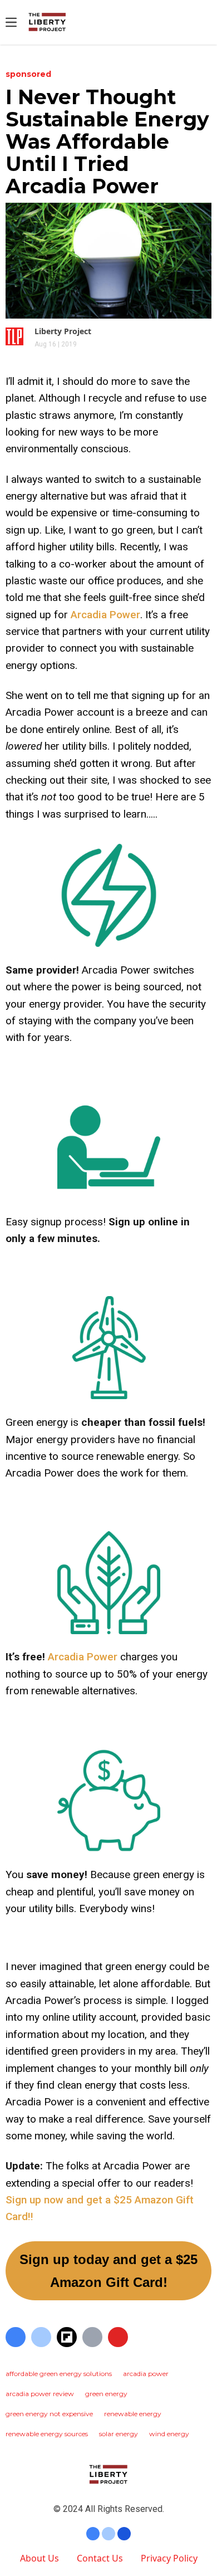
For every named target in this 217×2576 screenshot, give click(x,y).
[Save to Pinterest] (118, 2337)
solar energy (119, 2434)
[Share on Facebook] (16, 2337)
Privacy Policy (169, 2558)
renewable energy (133, 2414)
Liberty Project (63, 331)
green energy (106, 2394)
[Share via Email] (92, 2337)
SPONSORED (28, 74)
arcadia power (146, 2374)
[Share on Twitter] (41, 2337)
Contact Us (100, 2558)
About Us (40, 2558)
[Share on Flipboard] (67, 2337)
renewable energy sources (47, 2434)
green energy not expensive (49, 2414)
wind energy (169, 2434)
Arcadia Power (105, 615)
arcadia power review (40, 2394)
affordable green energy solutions (59, 2374)
